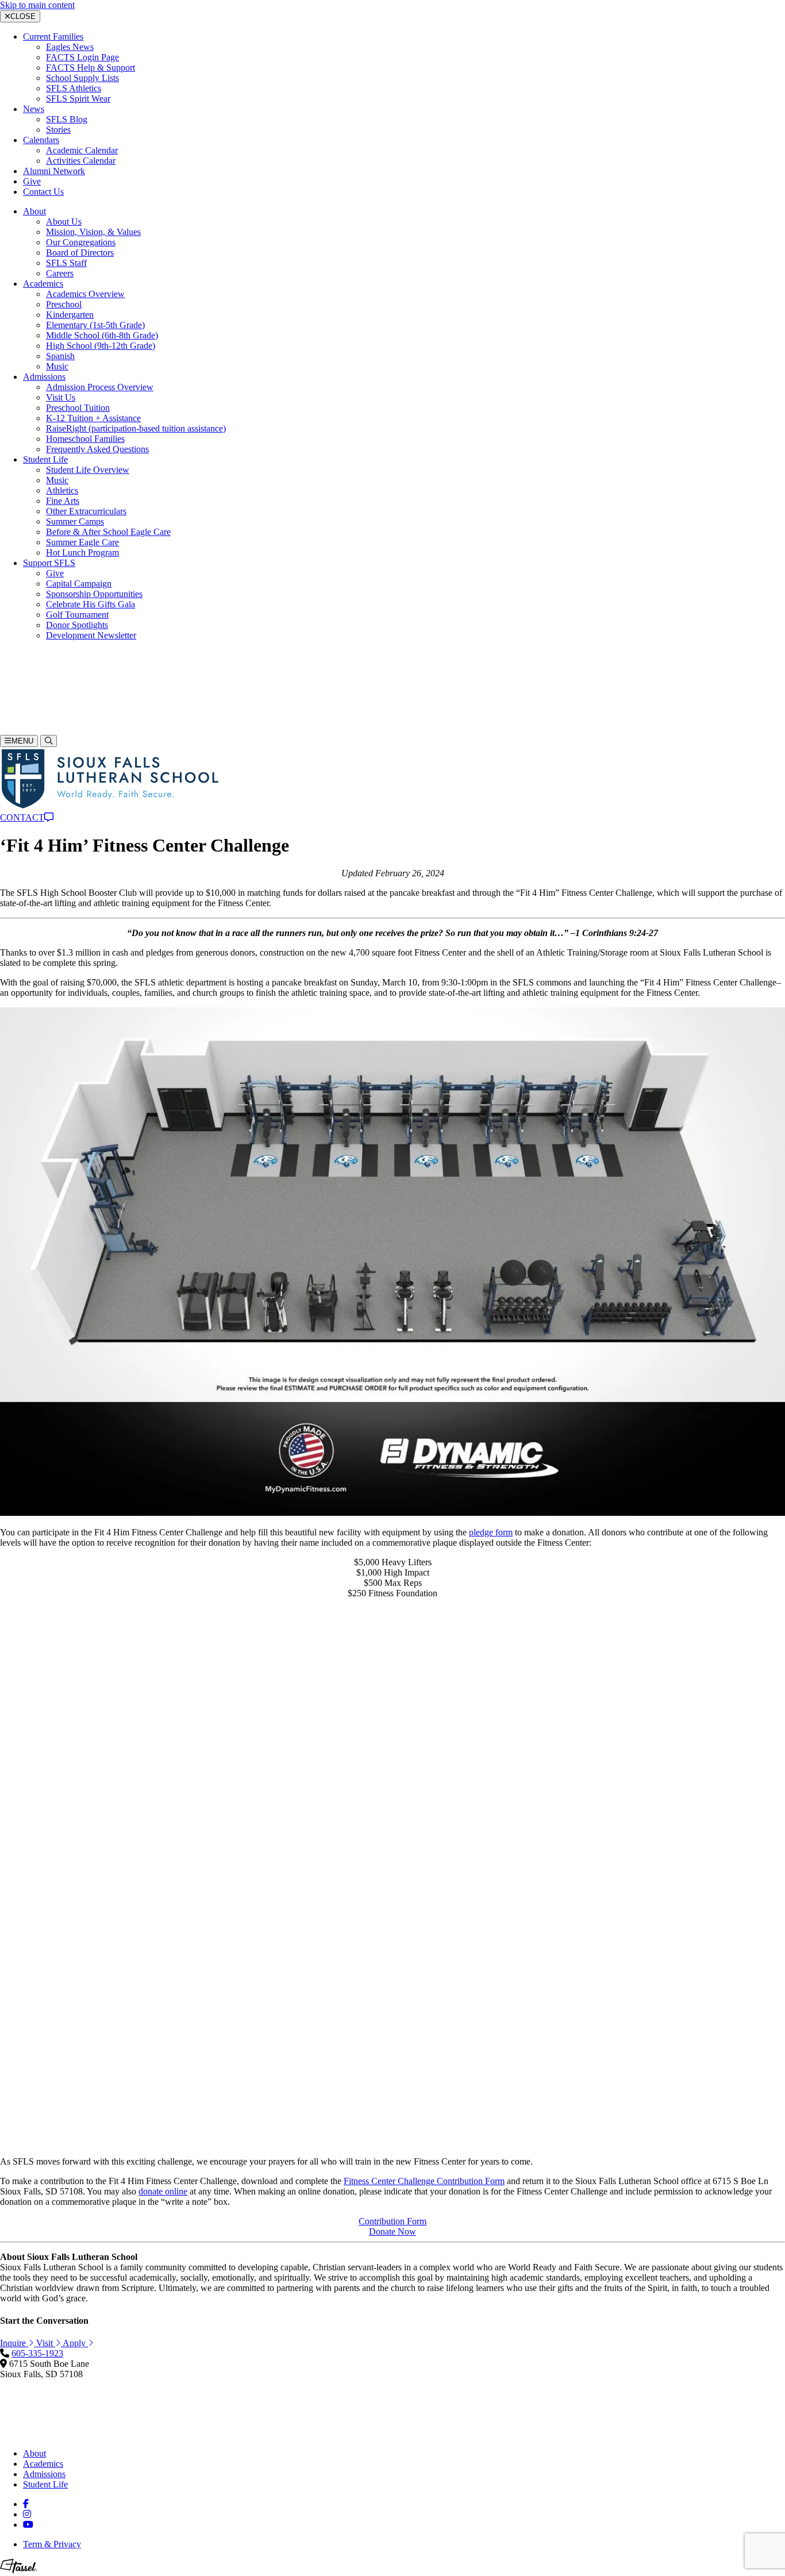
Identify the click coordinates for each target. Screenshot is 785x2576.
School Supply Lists (82, 78)
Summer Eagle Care (82, 542)
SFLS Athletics (74, 88)
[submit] (8, 656)
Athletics (62, 490)
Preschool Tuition (78, 408)
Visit (31, 719)
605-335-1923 (26, 689)
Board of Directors (80, 253)
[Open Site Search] (49, 741)
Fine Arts (63, 501)
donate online (163, 2191)
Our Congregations (81, 242)
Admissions (44, 377)
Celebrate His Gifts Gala (91, 604)
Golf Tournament (77, 615)
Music (57, 366)
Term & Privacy (52, 2544)
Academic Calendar (82, 150)
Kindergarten (70, 315)
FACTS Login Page (82, 57)
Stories (58, 130)
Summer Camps (75, 521)
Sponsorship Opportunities (94, 594)
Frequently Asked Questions (97, 449)
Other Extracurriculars (86, 511)
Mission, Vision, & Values (93, 232)
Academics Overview (85, 294)
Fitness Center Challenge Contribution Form (424, 2181)
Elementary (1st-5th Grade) (95, 325)
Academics (43, 284)
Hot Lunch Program (82, 552)
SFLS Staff (66, 263)
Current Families (53, 36)
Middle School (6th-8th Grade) (102, 335)
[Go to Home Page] (109, 807)
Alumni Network (54, 171)
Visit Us (61, 397)
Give (32, 181)
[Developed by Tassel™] (19, 2571)
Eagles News (70, 47)
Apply (34, 729)
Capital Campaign (79, 584)
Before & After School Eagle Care (108, 532)
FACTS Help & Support (91, 68)
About (34, 211)
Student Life (45, 459)
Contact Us (43, 192)
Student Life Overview (88, 470)
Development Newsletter (91, 635)
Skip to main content (37, 5)
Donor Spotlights (77, 625)
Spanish (60, 356)
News (34, 109)
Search (12, 667)
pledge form (491, 1532)
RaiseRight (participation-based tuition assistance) (136, 428)
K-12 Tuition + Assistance (93, 418)
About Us (64, 222)
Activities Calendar (81, 161)
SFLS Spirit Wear (78, 99)
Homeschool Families (85, 439)
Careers (60, 273)
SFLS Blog (67, 119)
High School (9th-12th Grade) (101, 346)
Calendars (41, 140)
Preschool (64, 304)
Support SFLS (49, 563)
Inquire (36, 709)
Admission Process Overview (100, 387)
